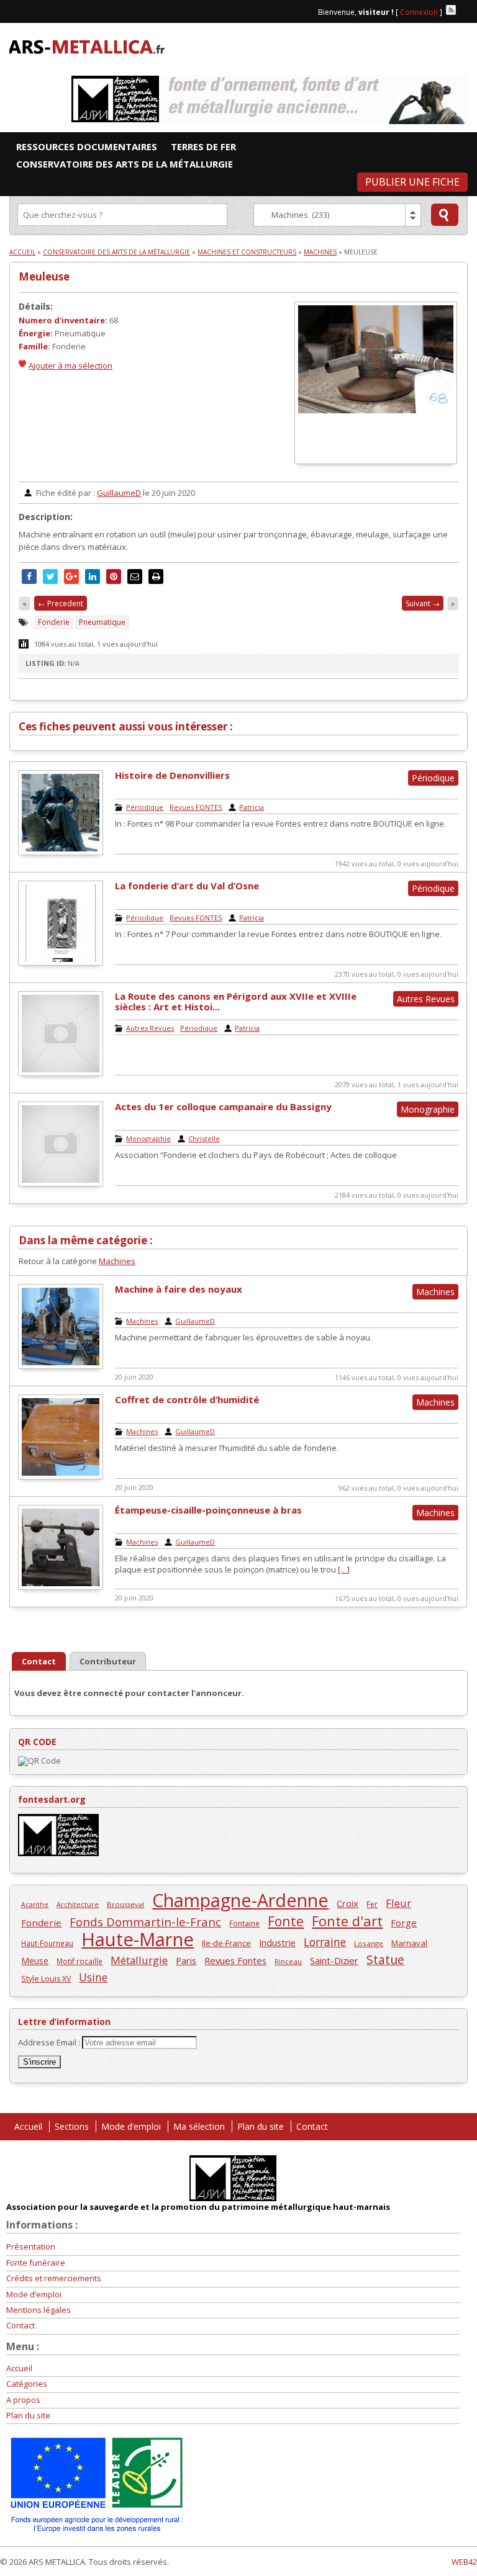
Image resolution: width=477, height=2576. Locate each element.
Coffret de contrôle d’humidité (187, 1399)
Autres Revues (150, 1028)
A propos (23, 2400)
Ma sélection (199, 2126)
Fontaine (244, 1923)
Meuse (35, 1961)
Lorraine (325, 1942)
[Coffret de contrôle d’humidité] (61, 1476)
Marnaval (409, 1943)
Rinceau (288, 1961)
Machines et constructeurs (247, 252)
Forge (404, 1923)
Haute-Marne (138, 1940)
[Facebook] (463, 10)
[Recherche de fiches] (445, 215)
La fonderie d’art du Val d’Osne (187, 886)
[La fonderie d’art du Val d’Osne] (61, 963)
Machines (320, 252)
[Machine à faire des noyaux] (61, 1366)
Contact (312, 2126)
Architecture (78, 1904)
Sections (72, 2126)
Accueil (22, 252)
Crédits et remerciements (54, 2278)
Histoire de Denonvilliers (172, 775)
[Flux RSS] (451, 10)
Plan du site (261, 2126)
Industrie (277, 1942)
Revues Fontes (235, 1960)
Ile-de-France (226, 1943)
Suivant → (423, 604)
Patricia (252, 807)
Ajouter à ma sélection (70, 366)
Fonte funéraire (36, 2263)
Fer (372, 1904)
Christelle (204, 1138)
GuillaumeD (119, 493)
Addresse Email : (50, 2042)
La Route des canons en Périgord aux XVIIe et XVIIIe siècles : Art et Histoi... (236, 1001)
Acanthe (35, 1905)
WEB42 (464, 2562)
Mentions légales (39, 2310)
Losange (369, 1943)
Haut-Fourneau (47, 1943)
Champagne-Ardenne (240, 1900)
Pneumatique (102, 622)
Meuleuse (44, 276)
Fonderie (54, 622)
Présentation (31, 2246)
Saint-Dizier (334, 1960)
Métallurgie (139, 1960)
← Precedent (61, 604)
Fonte (286, 1921)
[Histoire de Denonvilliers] (61, 852)
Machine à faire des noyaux (179, 1289)
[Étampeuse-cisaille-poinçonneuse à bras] (61, 1587)
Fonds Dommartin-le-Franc (145, 1922)
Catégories (27, 2384)
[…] (344, 1569)
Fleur (398, 1903)
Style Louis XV (46, 1979)
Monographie (148, 1138)
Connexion (419, 12)
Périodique (145, 807)
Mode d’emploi (131, 2126)
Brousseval (125, 1904)
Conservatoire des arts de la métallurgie (116, 252)
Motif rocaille (79, 1961)
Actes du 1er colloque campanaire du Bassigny (223, 1106)
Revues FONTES (196, 807)
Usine (93, 1977)
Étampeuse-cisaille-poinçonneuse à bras (208, 1510)
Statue (385, 1959)
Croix (348, 1903)
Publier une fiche (412, 182)
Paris (186, 1960)
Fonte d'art (347, 1921)
